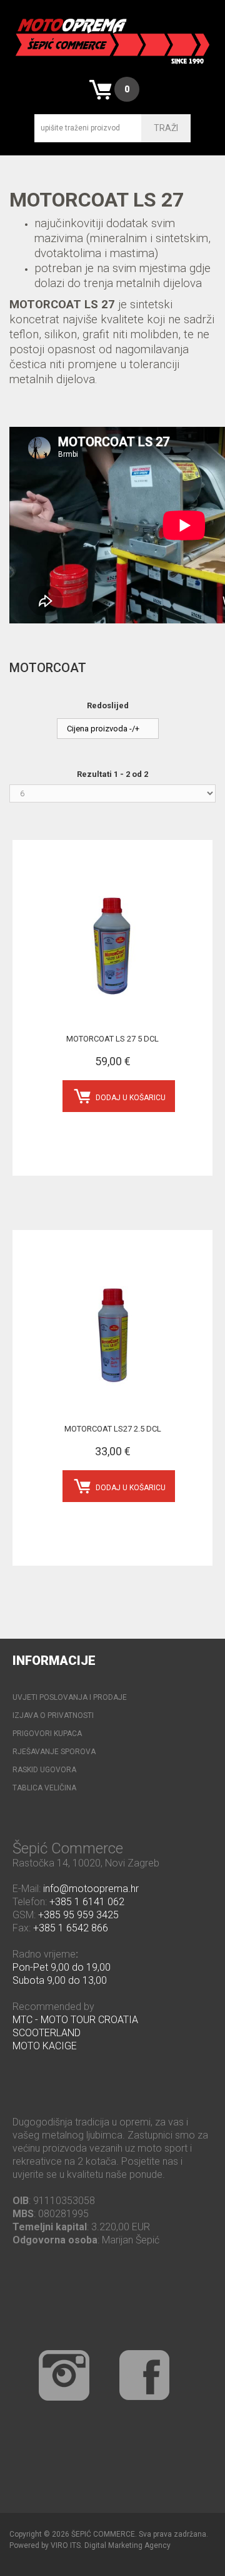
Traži (166, 128)
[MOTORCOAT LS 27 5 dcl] (112, 946)
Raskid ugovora (44, 1770)
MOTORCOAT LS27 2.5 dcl (113, 1429)
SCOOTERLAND (47, 2033)
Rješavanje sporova (54, 1752)
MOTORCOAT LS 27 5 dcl (112, 1039)
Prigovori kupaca (47, 1734)
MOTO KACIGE (45, 2046)
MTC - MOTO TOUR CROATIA (75, 2020)
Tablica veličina (44, 1788)
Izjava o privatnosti (53, 1715)
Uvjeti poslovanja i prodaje (70, 1697)
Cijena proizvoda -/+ (103, 729)
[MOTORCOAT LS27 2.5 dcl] (112, 1336)
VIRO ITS (66, 2545)
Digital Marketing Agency (127, 2545)
